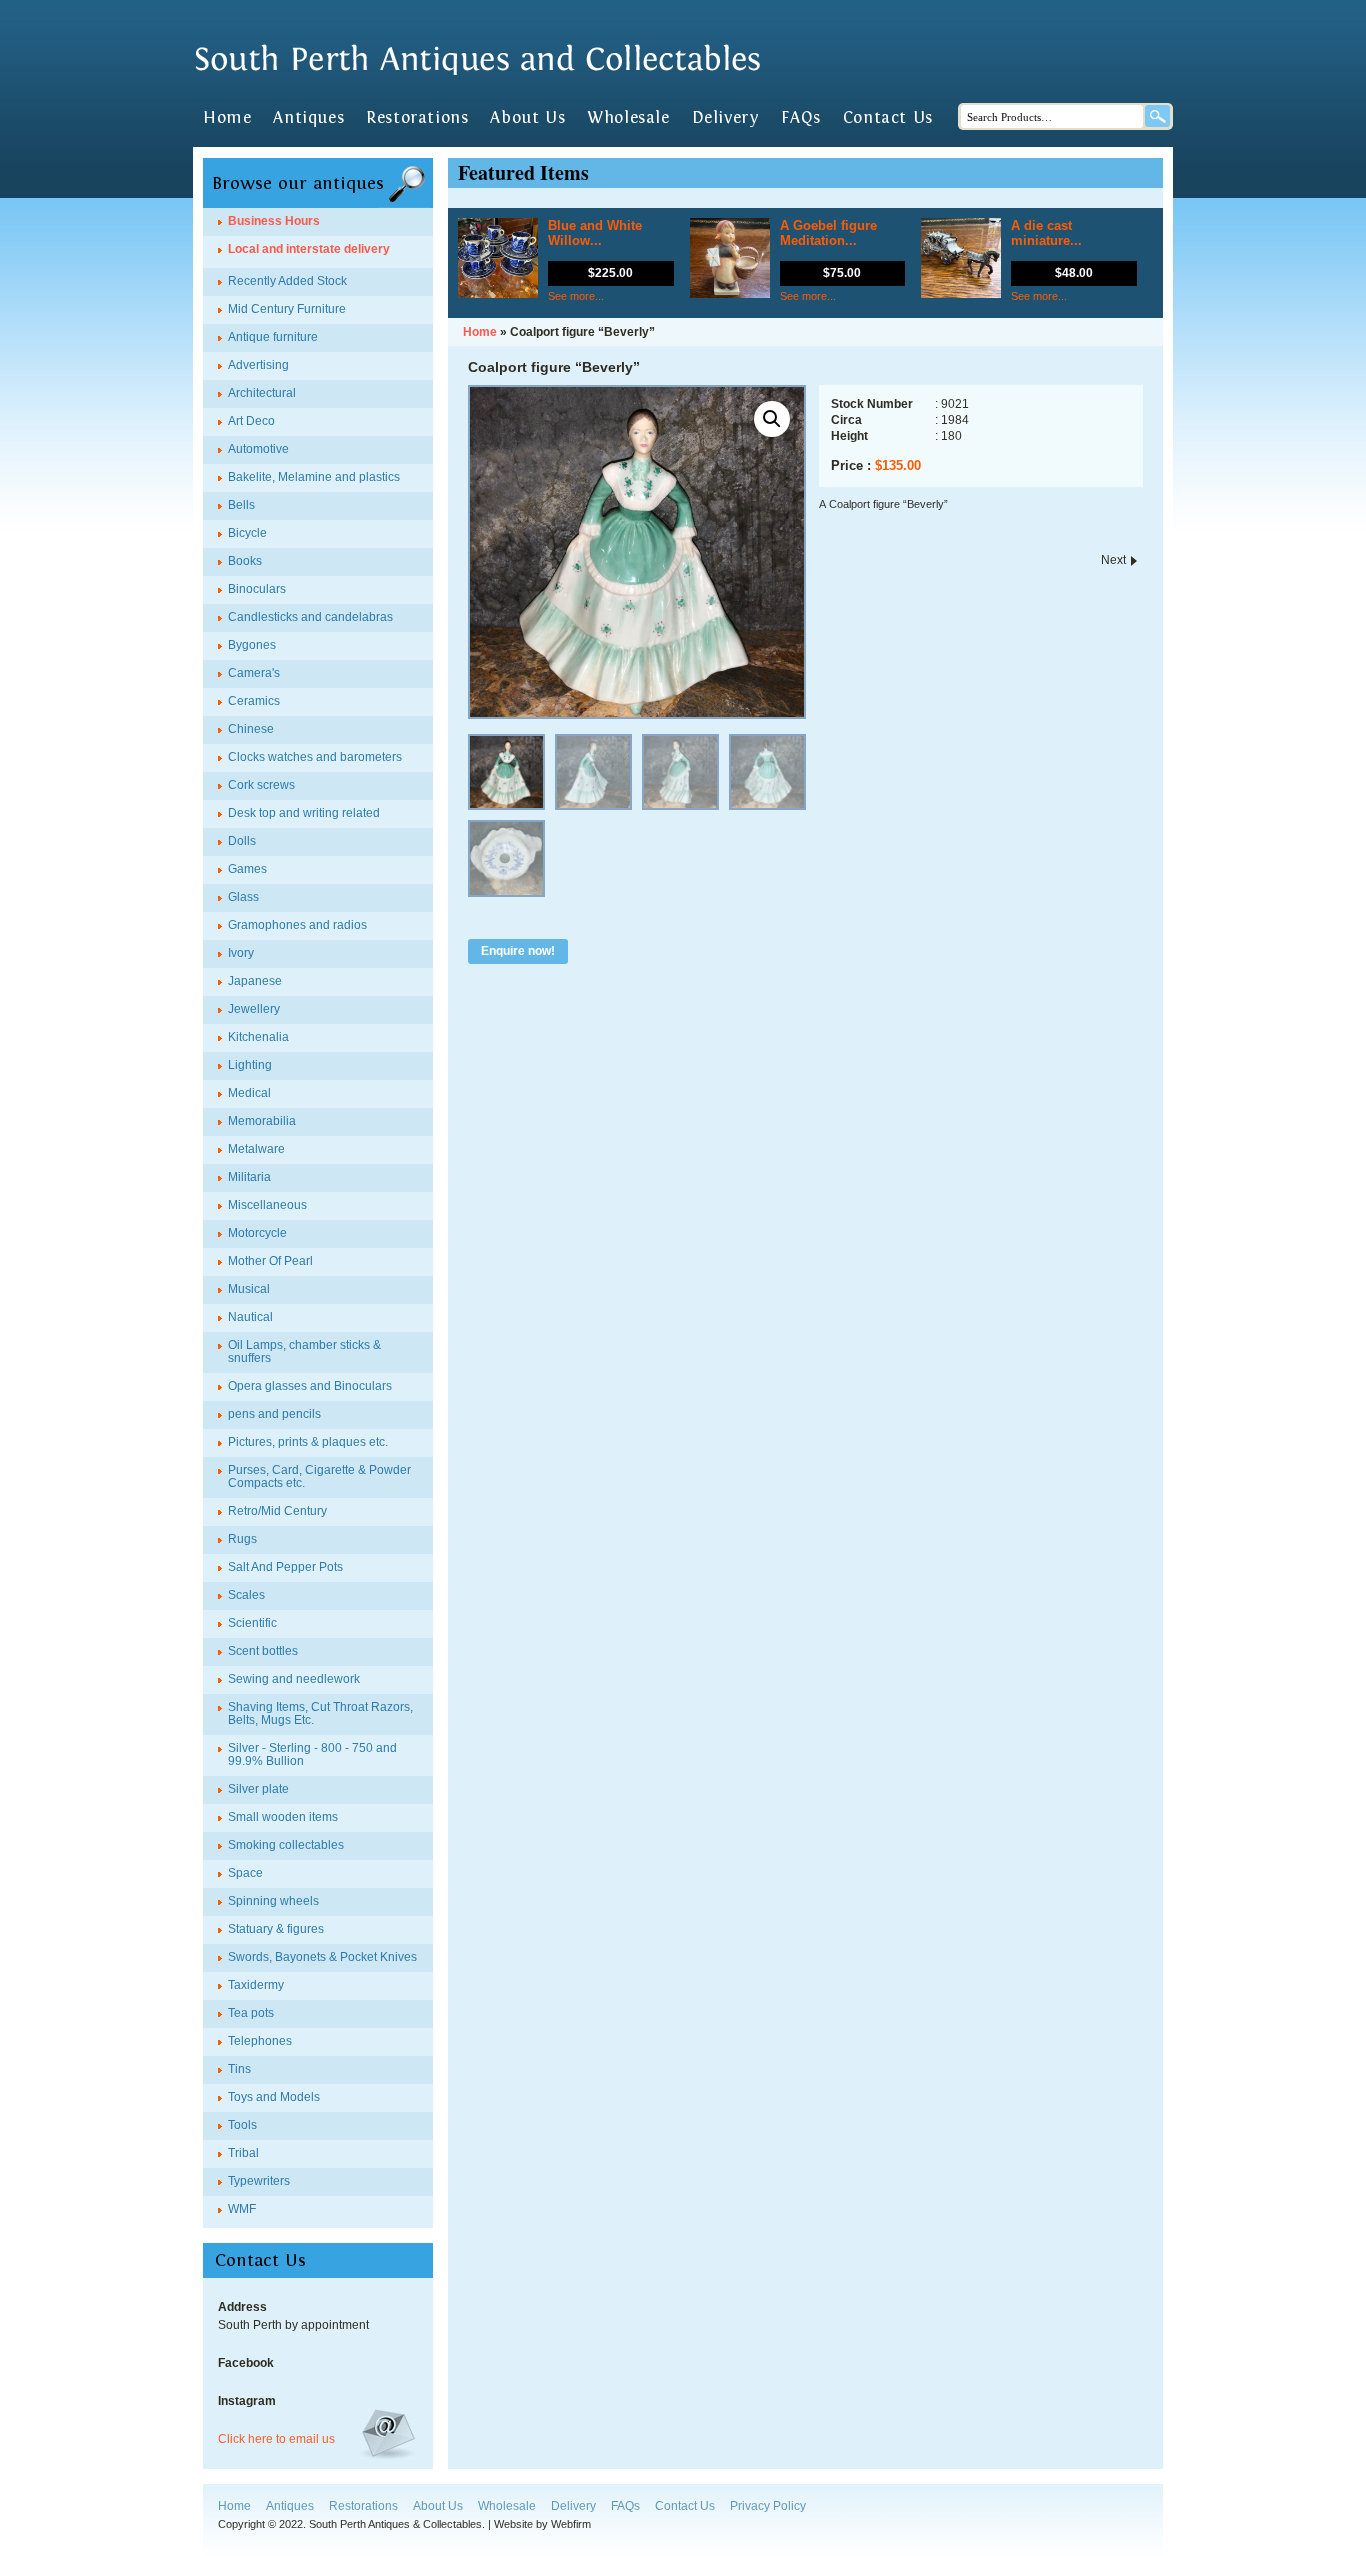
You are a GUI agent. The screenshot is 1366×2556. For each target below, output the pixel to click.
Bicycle (247, 533)
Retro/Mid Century (277, 1511)
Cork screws (261, 785)
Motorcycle (257, 1233)
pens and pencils (274, 1414)
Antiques (308, 118)
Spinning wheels (273, 1901)
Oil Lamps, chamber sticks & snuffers (304, 1351)
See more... (576, 296)
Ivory (241, 953)
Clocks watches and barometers (315, 757)
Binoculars (257, 589)
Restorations (417, 118)
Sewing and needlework (294, 1679)
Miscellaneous (267, 1205)
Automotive (258, 449)
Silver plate (258, 1789)
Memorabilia (262, 1121)
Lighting (250, 1065)
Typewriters (259, 2181)
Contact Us (888, 118)
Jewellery (254, 1009)
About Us (527, 118)
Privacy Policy (768, 2506)
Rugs (242, 1539)
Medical (249, 1093)
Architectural (262, 393)
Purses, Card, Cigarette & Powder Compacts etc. (319, 1476)
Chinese (251, 729)
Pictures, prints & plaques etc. (308, 1442)
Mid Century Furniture (287, 309)
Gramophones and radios (297, 925)
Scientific (252, 1623)
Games (247, 869)
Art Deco (251, 421)
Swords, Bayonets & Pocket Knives (322, 1957)
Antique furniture (273, 337)
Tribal (243, 2153)
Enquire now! (518, 951)
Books (245, 561)
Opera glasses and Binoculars (310, 1386)
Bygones (252, 645)
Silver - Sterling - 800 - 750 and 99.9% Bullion (312, 1754)
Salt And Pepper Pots (285, 1567)
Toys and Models (274, 2097)
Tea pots (251, 2013)
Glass (243, 897)
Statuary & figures (276, 1929)
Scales (246, 1595)
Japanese (255, 981)
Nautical (250, 1317)
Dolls (242, 841)
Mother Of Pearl (270, 1261)
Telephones (260, 2041)
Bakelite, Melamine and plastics (314, 477)
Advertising (258, 365)
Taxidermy (256, 1985)
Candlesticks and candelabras (310, 617)
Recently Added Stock (287, 281)
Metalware (256, 1149)
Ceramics (254, 701)
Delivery (726, 118)
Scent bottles (263, 1651)
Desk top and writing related (304, 813)
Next (1113, 560)
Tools (242, 2125)
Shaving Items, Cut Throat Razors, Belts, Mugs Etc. (320, 1713)
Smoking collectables (286, 1845)
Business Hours (274, 221)
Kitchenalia (258, 1037)
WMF (242, 2209)
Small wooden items (283, 1817)
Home (227, 118)
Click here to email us (276, 2439)
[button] (772, 419)
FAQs (800, 118)
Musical (249, 1289)
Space (245, 1873)
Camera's (254, 673)
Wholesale (628, 118)
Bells (241, 505)
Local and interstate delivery (309, 249)
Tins (239, 2069)
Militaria (249, 1177)
